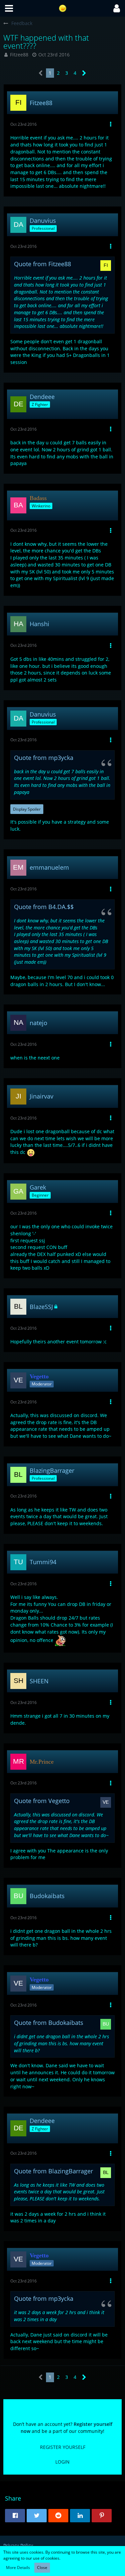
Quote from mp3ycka (44, 758)
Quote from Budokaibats (49, 2023)
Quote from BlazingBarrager (53, 2171)
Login (62, 2462)
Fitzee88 (19, 55)
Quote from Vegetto (42, 1801)
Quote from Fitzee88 (42, 264)
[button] (9, 8)
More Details (18, 2567)
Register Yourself (63, 2447)
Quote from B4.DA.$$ (44, 907)
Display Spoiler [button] (27, 809)
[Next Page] (84, 73)
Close (42, 2567)
